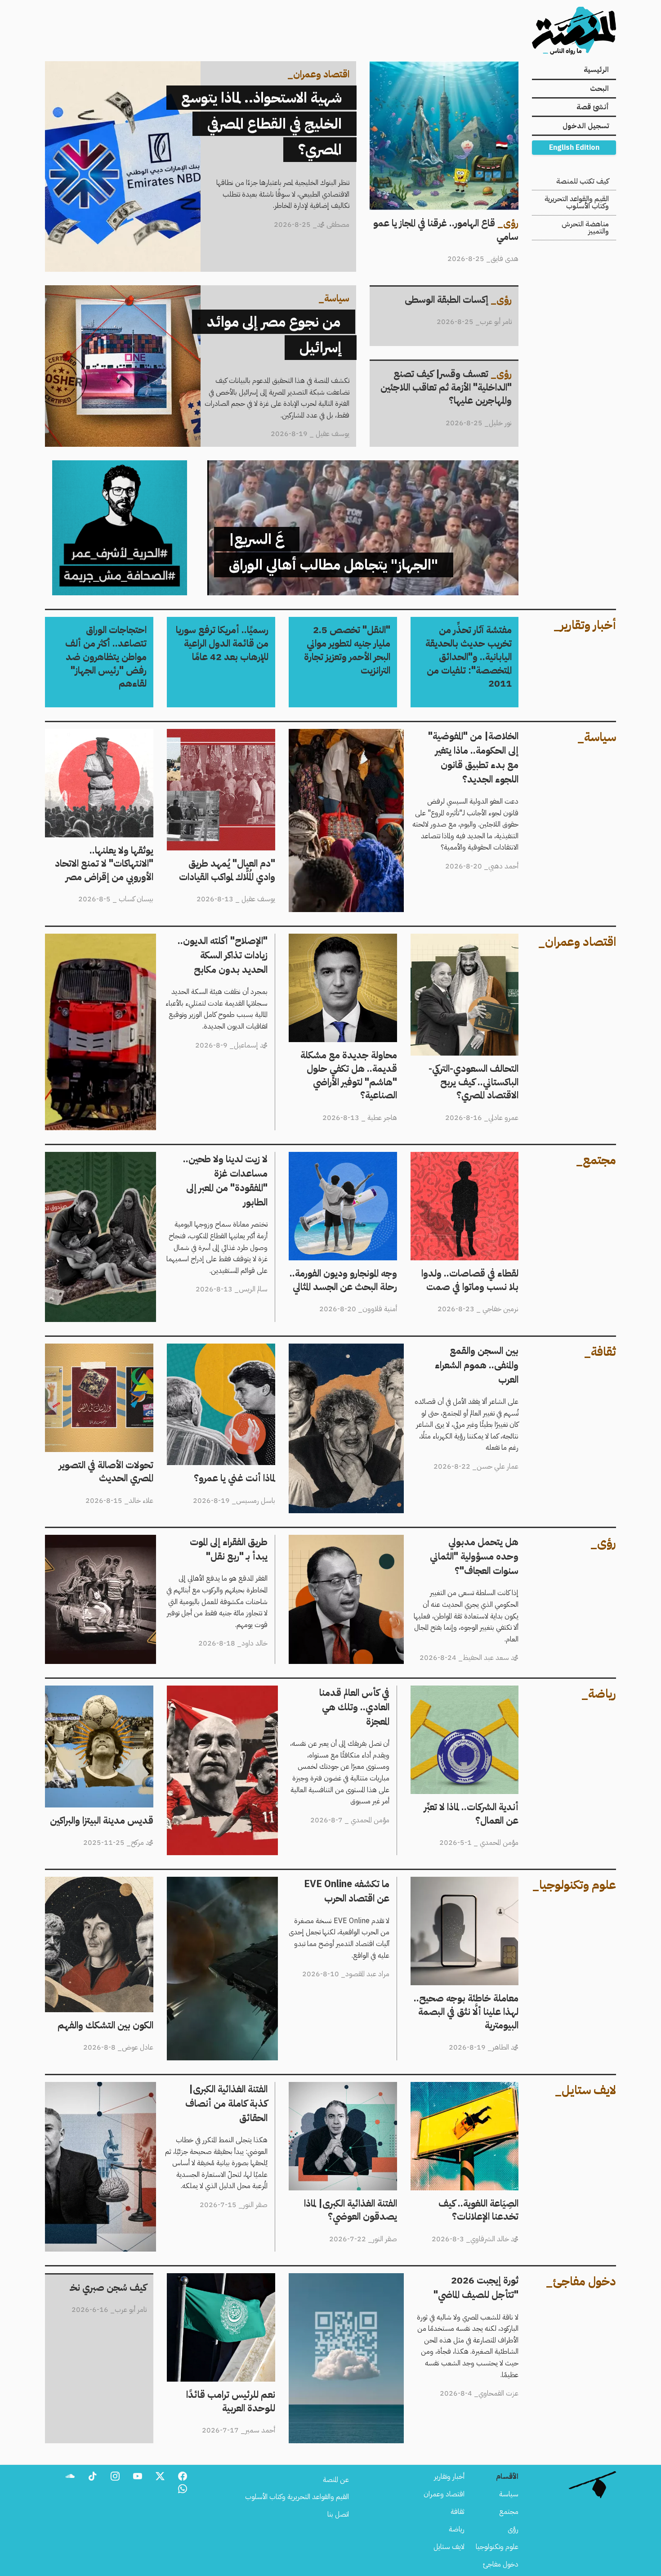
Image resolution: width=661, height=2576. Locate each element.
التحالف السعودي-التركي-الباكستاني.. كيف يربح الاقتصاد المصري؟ (465, 944)
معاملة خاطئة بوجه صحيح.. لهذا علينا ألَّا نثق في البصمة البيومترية (465, 1888)
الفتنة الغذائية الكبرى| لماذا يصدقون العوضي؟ (351, 2093)
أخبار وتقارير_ (585, 625)
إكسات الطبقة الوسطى (488, 292)
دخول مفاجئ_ (581, 2281)
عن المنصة (336, 2480)
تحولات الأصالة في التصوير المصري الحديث (110, 1354)
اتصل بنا (338, 2514)
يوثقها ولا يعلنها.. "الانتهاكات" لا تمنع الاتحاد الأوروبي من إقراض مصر (106, 740)
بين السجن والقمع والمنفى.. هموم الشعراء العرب (454, 1349)
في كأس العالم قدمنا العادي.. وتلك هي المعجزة (330, 1691)
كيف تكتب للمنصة (583, 181)
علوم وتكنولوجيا (497, 2547)
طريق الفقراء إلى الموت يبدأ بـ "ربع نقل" (217, 1540)
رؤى (513, 2529)
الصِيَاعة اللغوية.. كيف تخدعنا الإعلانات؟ (467, 2087)
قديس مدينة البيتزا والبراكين (116, 1691)
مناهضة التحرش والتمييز (585, 228)
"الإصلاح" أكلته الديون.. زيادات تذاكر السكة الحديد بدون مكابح (185, 939)
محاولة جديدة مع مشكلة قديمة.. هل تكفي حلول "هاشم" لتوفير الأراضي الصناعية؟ (346, 950)
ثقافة (458, 2512)
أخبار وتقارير (449, 2477)
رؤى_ (603, 1543)
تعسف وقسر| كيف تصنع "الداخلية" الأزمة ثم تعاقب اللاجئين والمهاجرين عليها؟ (449, 372)
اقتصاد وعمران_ (577, 942)
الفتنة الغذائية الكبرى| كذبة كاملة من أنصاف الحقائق (199, 2087)
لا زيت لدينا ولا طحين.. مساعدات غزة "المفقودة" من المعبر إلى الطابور (178, 1157)
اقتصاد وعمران (444, 2494)
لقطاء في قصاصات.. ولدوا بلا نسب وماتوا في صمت (472, 1163)
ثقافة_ (600, 1352)
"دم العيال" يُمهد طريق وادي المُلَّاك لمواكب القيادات (229, 740)
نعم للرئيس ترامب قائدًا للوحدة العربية (223, 2279)
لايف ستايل (449, 2547)
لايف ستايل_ (585, 2090)
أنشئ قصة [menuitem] (593, 107)
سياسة (509, 2494)
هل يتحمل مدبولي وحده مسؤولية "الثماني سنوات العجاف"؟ (437, 1540)
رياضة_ (599, 1694)
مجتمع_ (596, 1160)
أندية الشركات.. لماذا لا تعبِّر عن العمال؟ (469, 1691)
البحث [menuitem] (599, 89)
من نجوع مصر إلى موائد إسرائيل (314, 291)
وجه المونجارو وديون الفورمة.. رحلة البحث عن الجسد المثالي (352, 1163)
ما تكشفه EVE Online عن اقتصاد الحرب (333, 1882)
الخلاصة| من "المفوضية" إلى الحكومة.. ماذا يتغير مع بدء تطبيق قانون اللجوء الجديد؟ (406, 734)
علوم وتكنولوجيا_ (574, 1885)
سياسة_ (597, 737)
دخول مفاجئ (501, 2564)
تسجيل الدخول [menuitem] (586, 126)
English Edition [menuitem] (574, 148)
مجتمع (509, 2512)
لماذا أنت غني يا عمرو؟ (247, 1349)
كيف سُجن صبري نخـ (125, 2280)
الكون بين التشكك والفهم (119, 1882)
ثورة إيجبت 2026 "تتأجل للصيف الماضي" (463, 2279)
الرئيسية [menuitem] (596, 70)
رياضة (457, 2529)
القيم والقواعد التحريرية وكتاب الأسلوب (577, 202)
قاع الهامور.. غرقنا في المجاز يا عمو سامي (467, 67)
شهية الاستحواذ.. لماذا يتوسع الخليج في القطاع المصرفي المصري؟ (276, 67)
